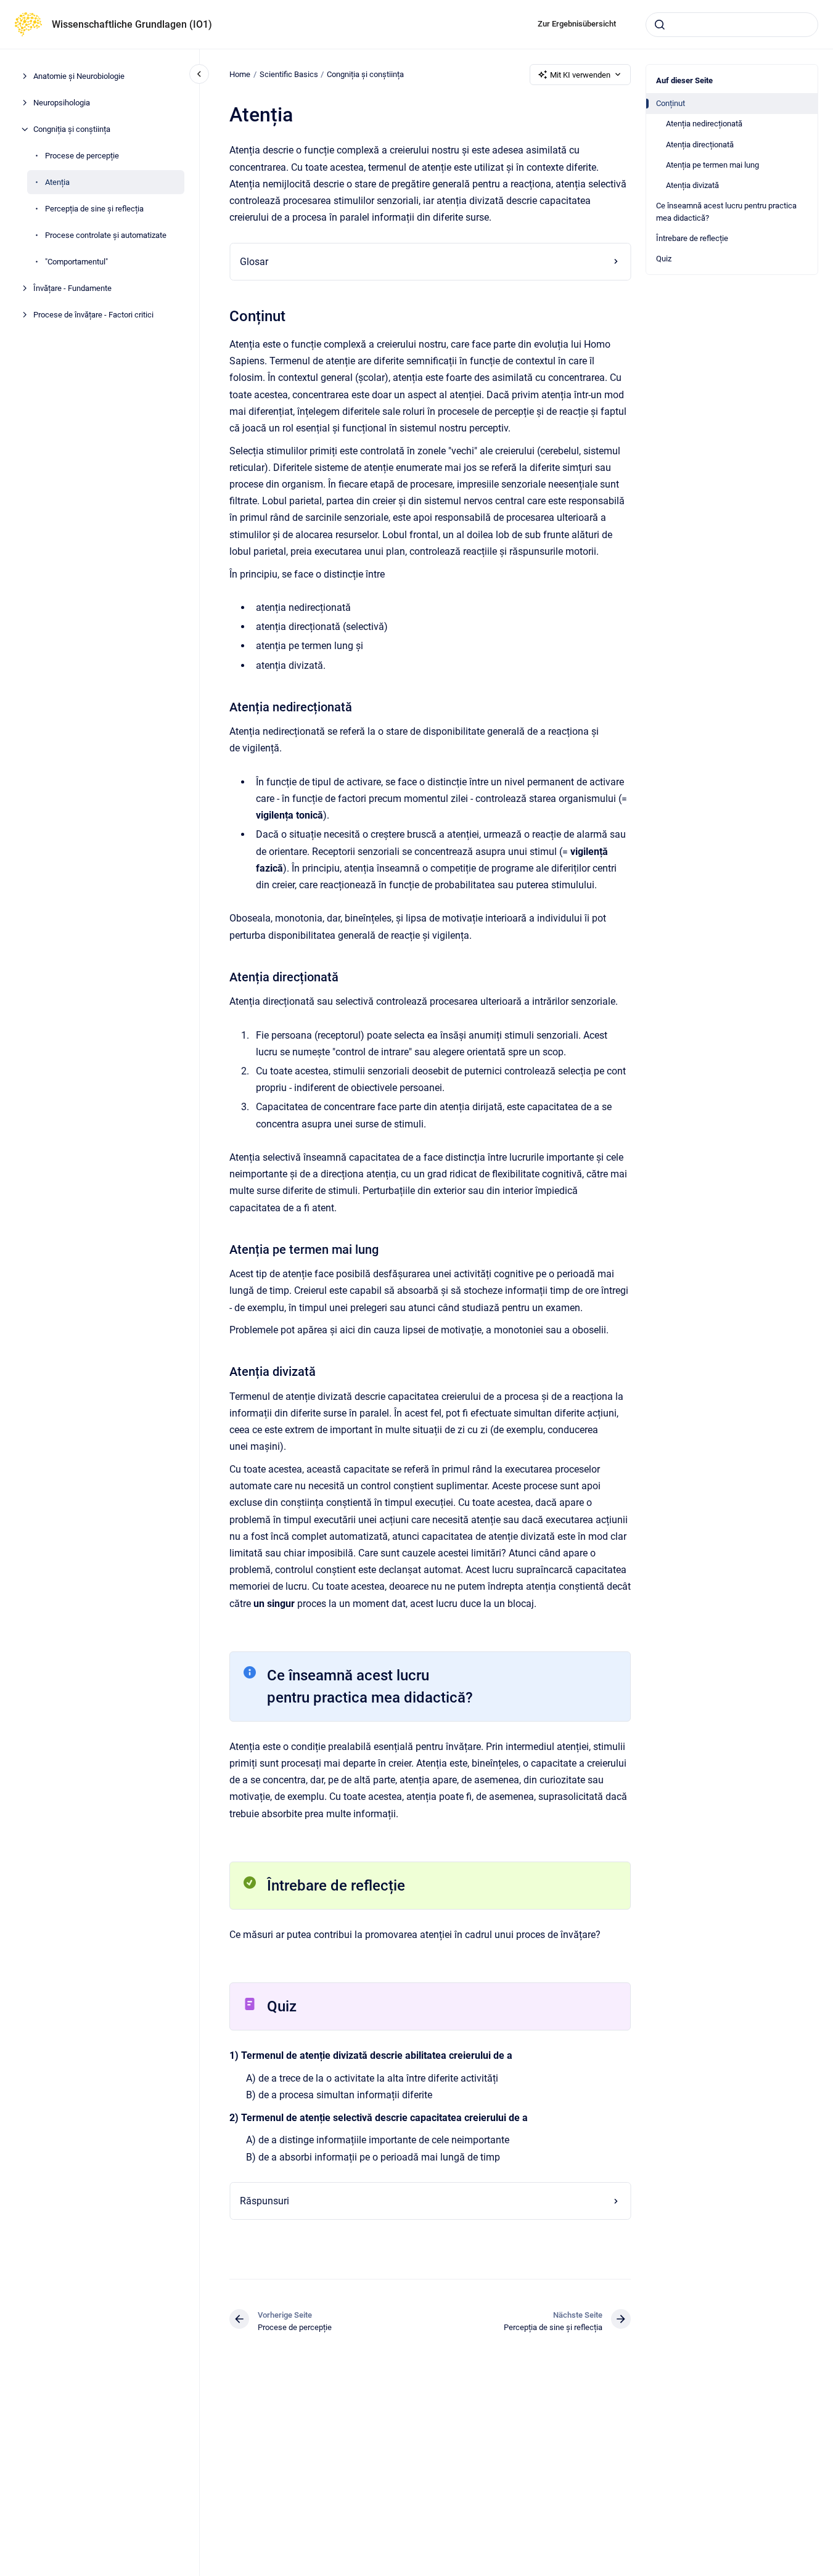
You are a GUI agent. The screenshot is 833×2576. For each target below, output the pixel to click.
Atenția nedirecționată (704, 124)
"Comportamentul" (76, 262)
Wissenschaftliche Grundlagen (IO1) (132, 24)
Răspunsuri (265, 2201)
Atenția (57, 182)
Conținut (671, 103)
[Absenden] (660, 25)
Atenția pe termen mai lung (712, 165)
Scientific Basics (289, 74)
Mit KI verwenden (580, 75)
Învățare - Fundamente (72, 288)
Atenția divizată (692, 185)
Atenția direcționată (700, 145)
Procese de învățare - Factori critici (93, 315)
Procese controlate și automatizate (106, 235)
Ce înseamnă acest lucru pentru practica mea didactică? (726, 212)
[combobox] (732, 25)
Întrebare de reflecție (692, 238)
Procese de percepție (82, 156)
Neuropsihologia (62, 103)
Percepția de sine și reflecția (94, 209)
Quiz (664, 259)
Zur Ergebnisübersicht (577, 24)
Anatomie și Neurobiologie (79, 76)
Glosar (254, 262)
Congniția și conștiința (72, 129)
